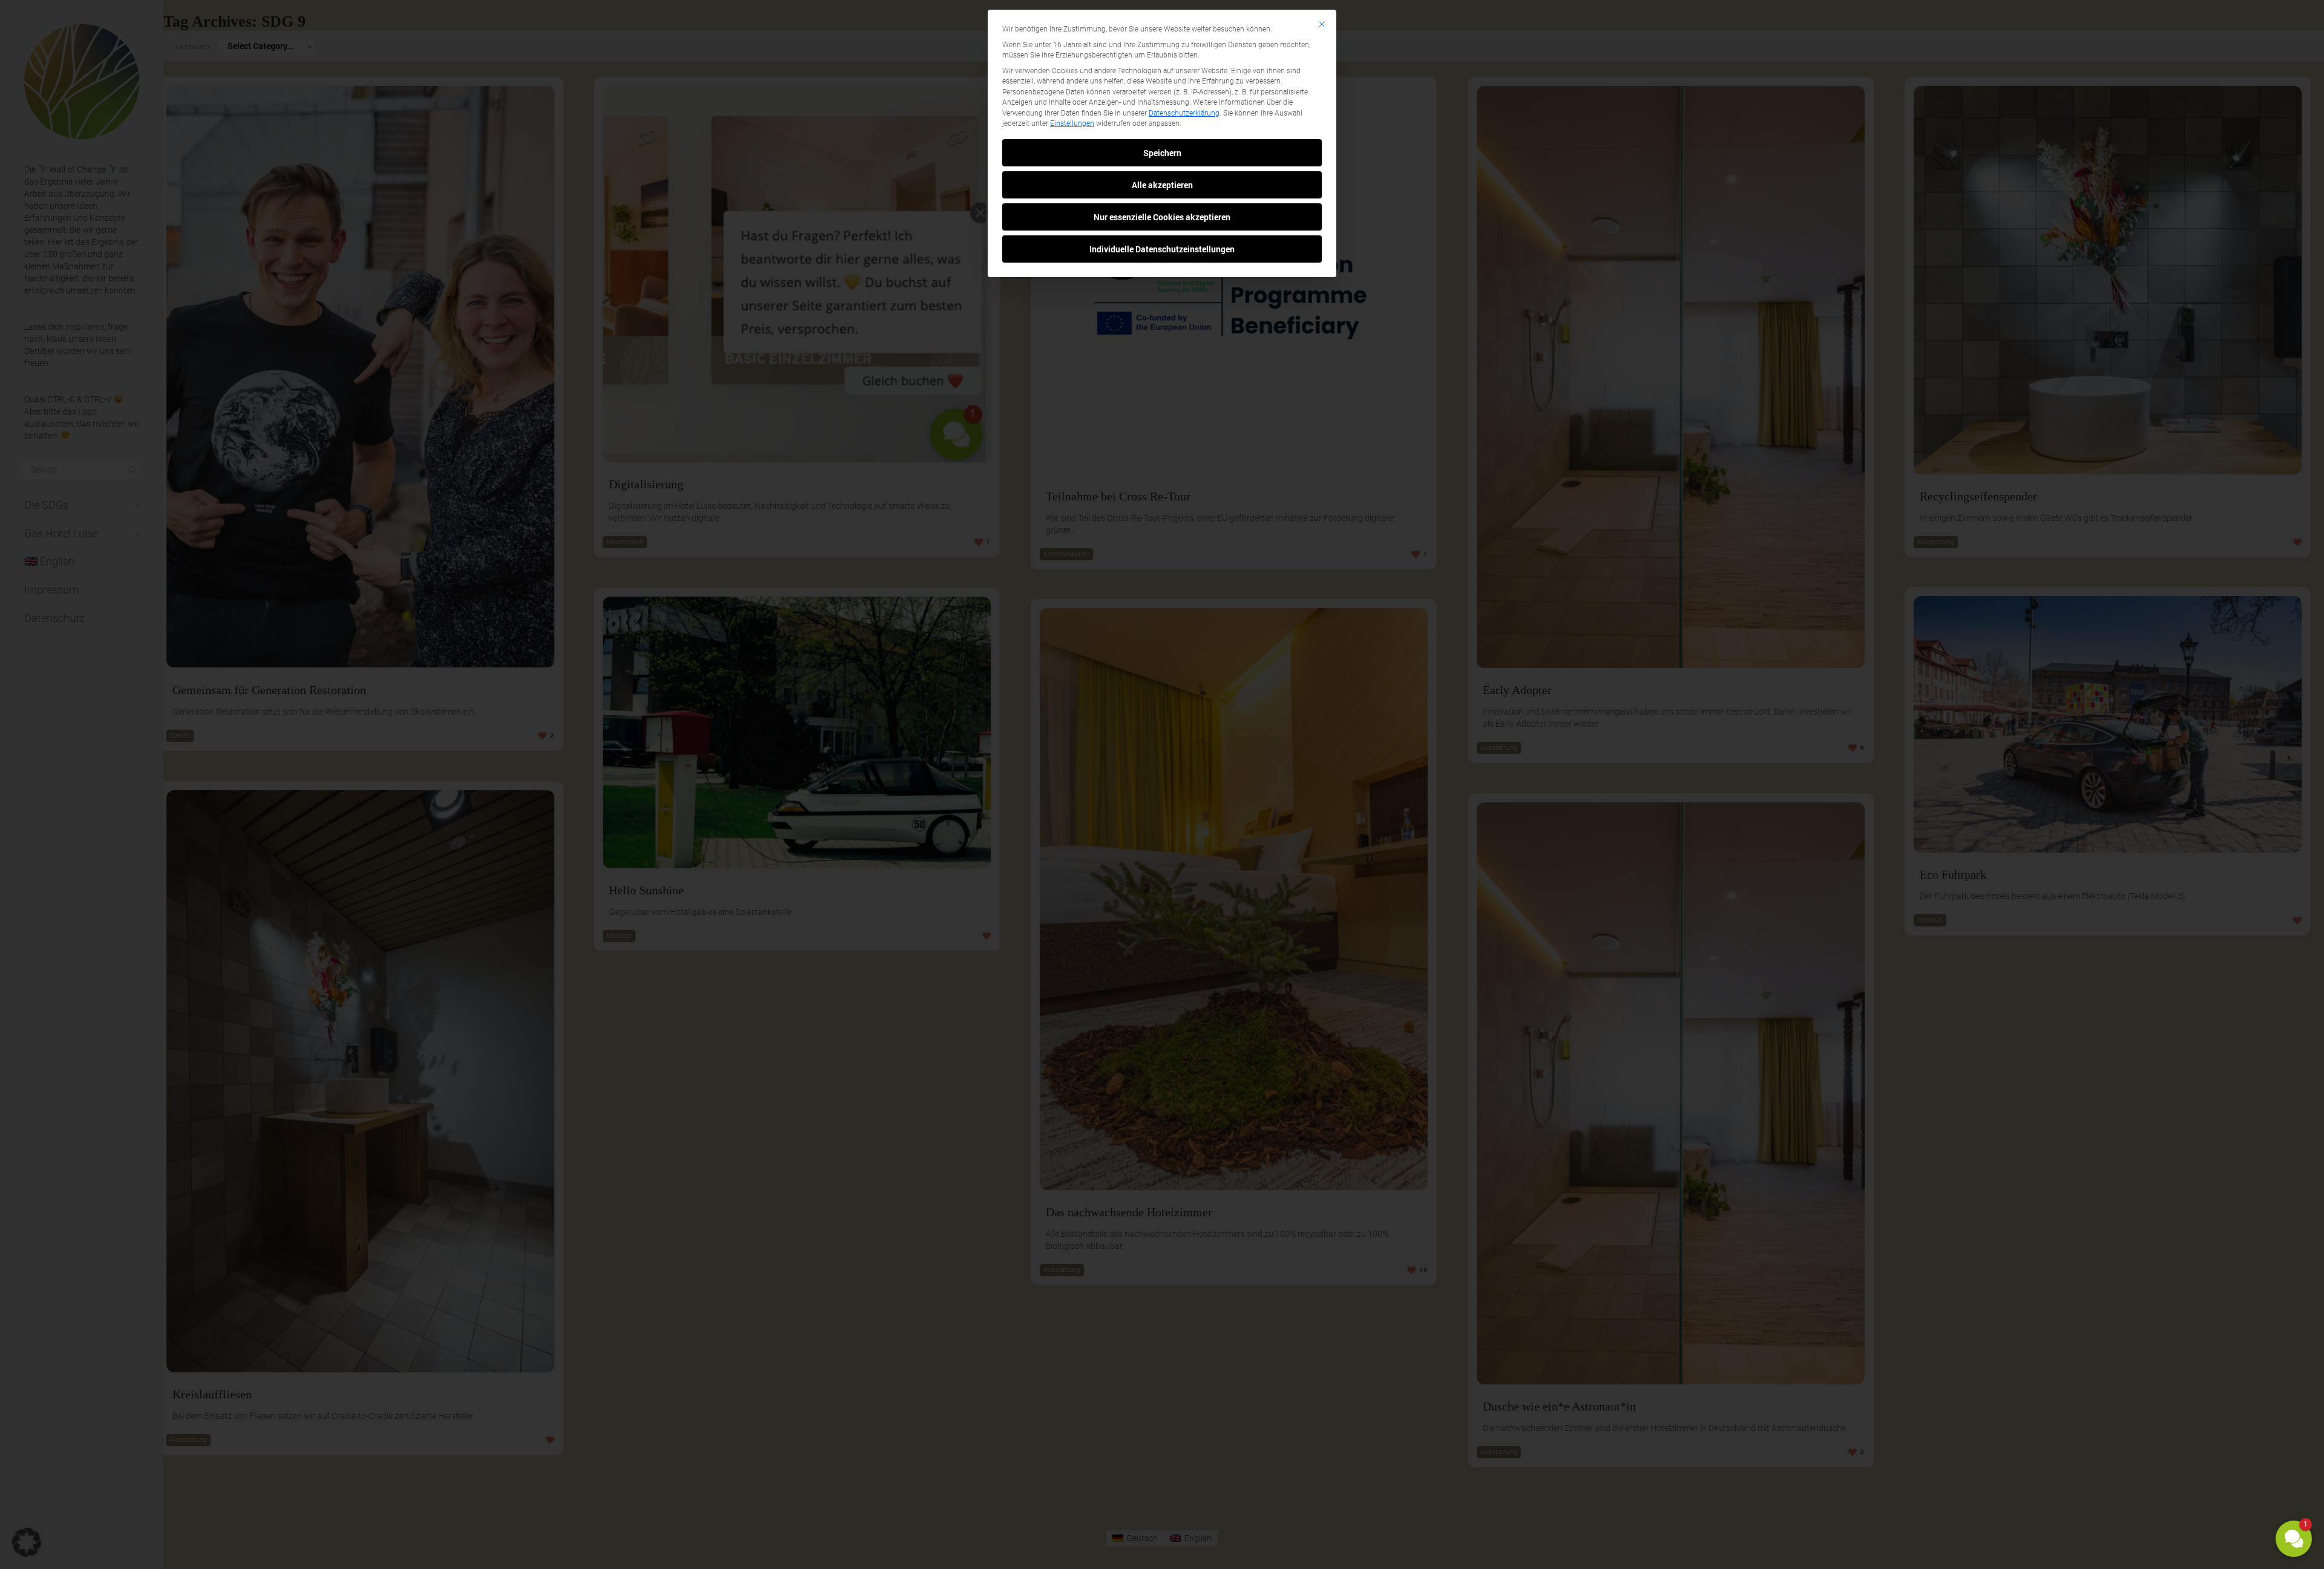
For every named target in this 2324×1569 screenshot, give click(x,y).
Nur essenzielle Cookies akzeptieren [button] (1162, 217)
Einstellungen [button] (1072, 123)
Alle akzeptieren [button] (1162, 185)
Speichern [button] (1162, 153)
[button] (2294, 1539)
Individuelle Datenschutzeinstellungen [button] (1162, 249)
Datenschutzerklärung (1184, 113)
